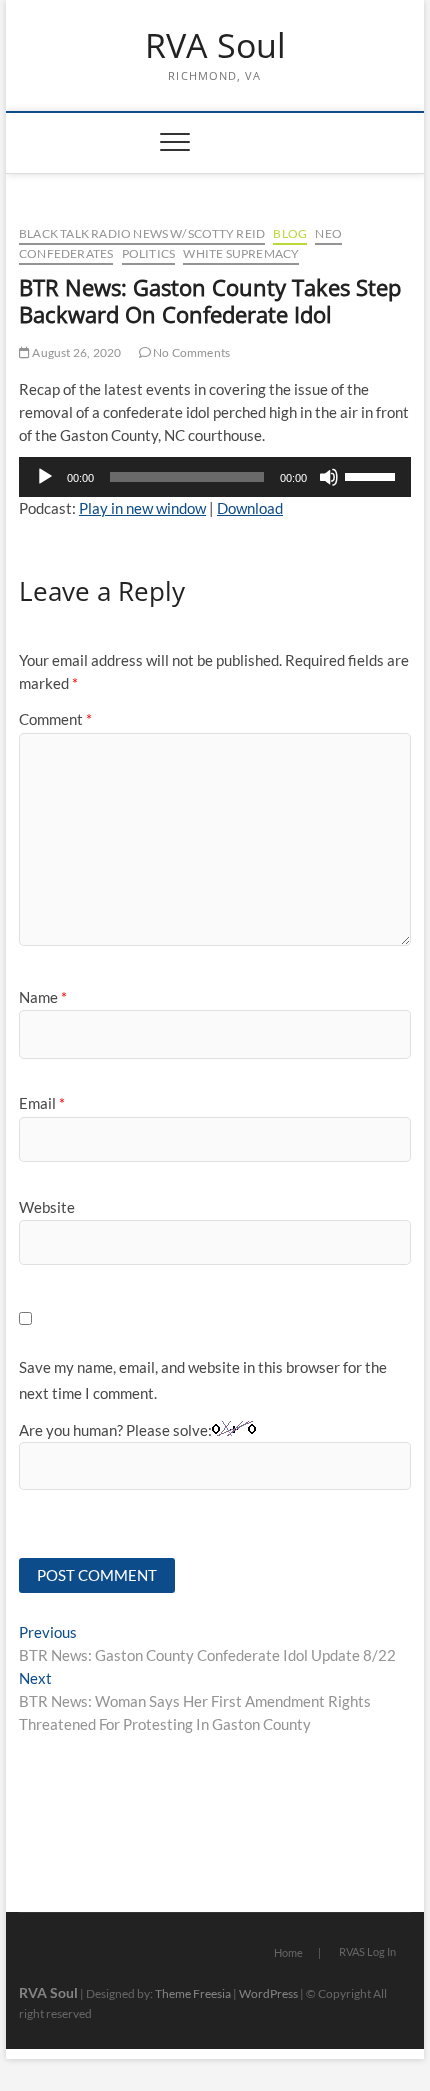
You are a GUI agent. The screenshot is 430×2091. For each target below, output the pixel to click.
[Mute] (329, 477)
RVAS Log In (367, 1951)
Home (288, 1952)
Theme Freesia (193, 1993)
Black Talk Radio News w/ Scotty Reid (142, 233)
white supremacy (241, 253)
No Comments (190, 352)
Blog (290, 233)
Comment (55, 719)
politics (149, 253)
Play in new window (142, 508)
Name (43, 997)
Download (250, 508)
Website (47, 1207)
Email (42, 1103)
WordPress (268, 1993)
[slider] (373, 475)
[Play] (45, 477)
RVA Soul (215, 46)
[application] (215, 477)
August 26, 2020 (75, 352)
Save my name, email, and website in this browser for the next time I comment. (203, 1380)
